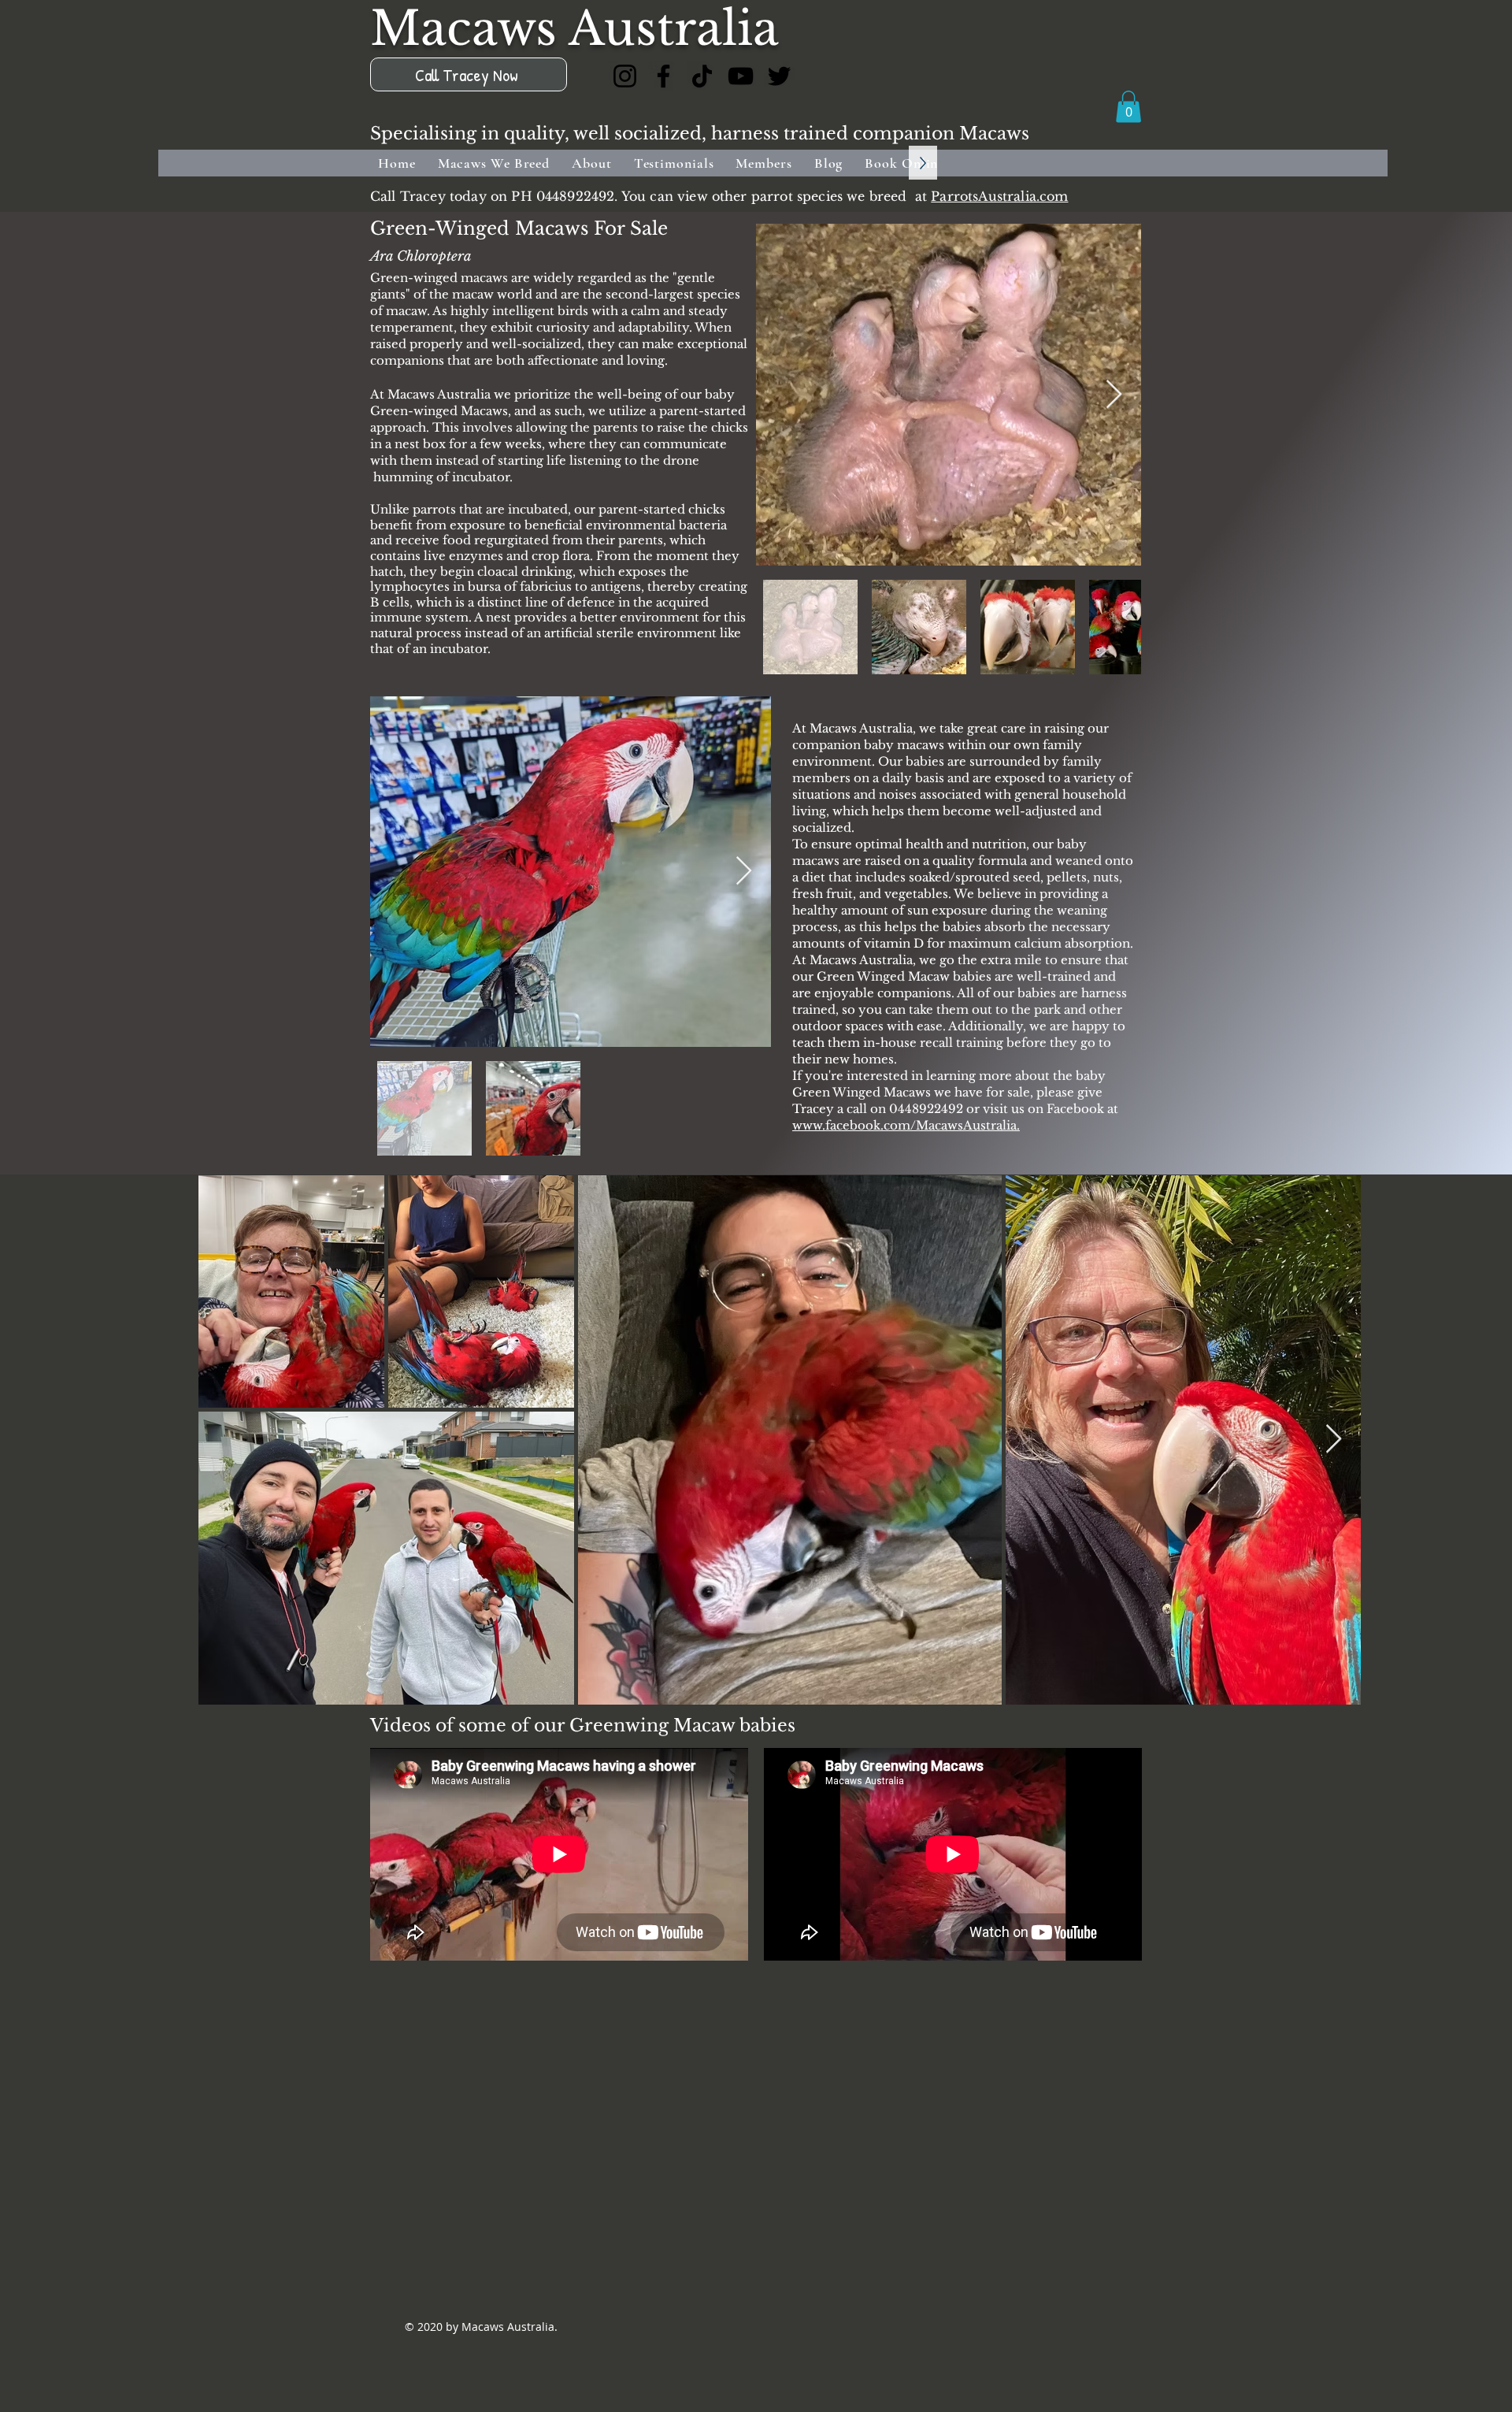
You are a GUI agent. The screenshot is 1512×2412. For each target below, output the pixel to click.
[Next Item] (1114, 395)
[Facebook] (663, 76)
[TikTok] (702, 76)
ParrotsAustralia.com (999, 196)
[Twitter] (779, 76)
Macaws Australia (574, 29)
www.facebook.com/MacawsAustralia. (906, 1125)
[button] (1128, 107)
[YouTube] (741, 76)
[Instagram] (625, 76)
